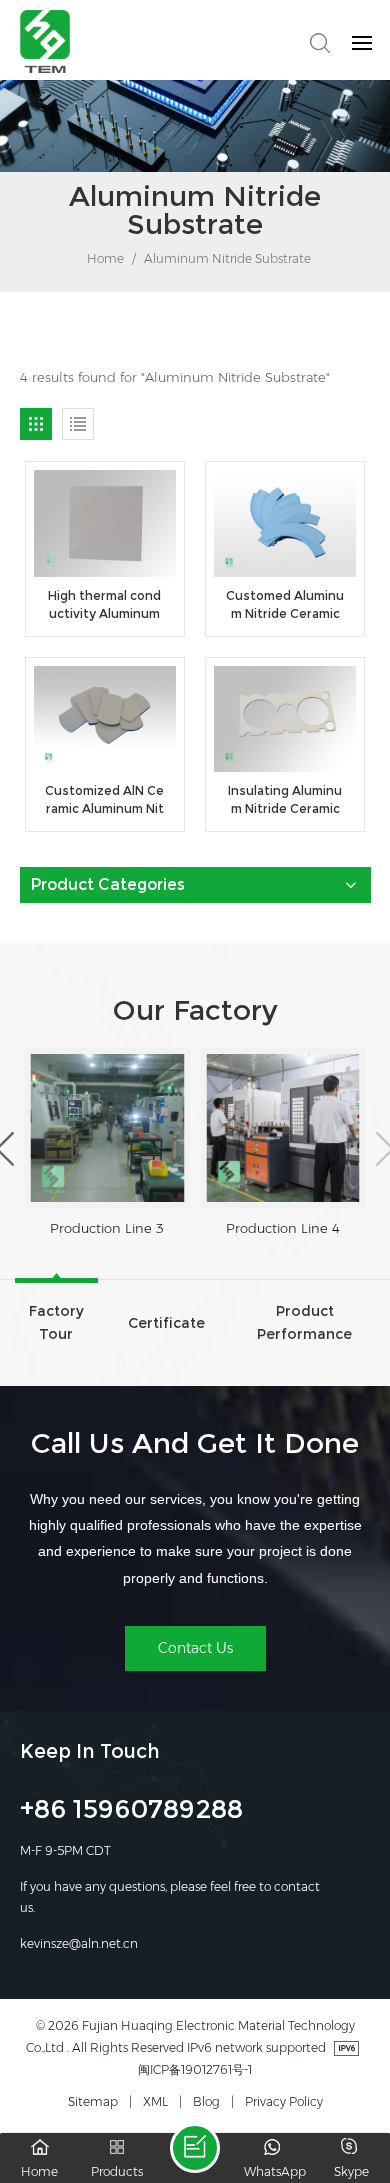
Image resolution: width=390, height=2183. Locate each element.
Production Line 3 (107, 1228)
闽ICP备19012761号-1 (195, 2069)
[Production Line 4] (283, 1128)
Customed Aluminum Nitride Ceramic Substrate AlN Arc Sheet (285, 605)
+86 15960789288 (131, 1812)
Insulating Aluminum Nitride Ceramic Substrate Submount (285, 800)
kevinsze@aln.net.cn (79, 1943)
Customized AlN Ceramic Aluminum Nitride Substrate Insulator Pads (104, 800)
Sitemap (93, 2101)
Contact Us (195, 1648)
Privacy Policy (284, 2101)
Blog (206, 2101)
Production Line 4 (283, 1228)
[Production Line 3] (108, 1128)
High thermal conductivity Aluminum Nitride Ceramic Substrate (105, 605)
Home (104, 258)
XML (155, 2101)
